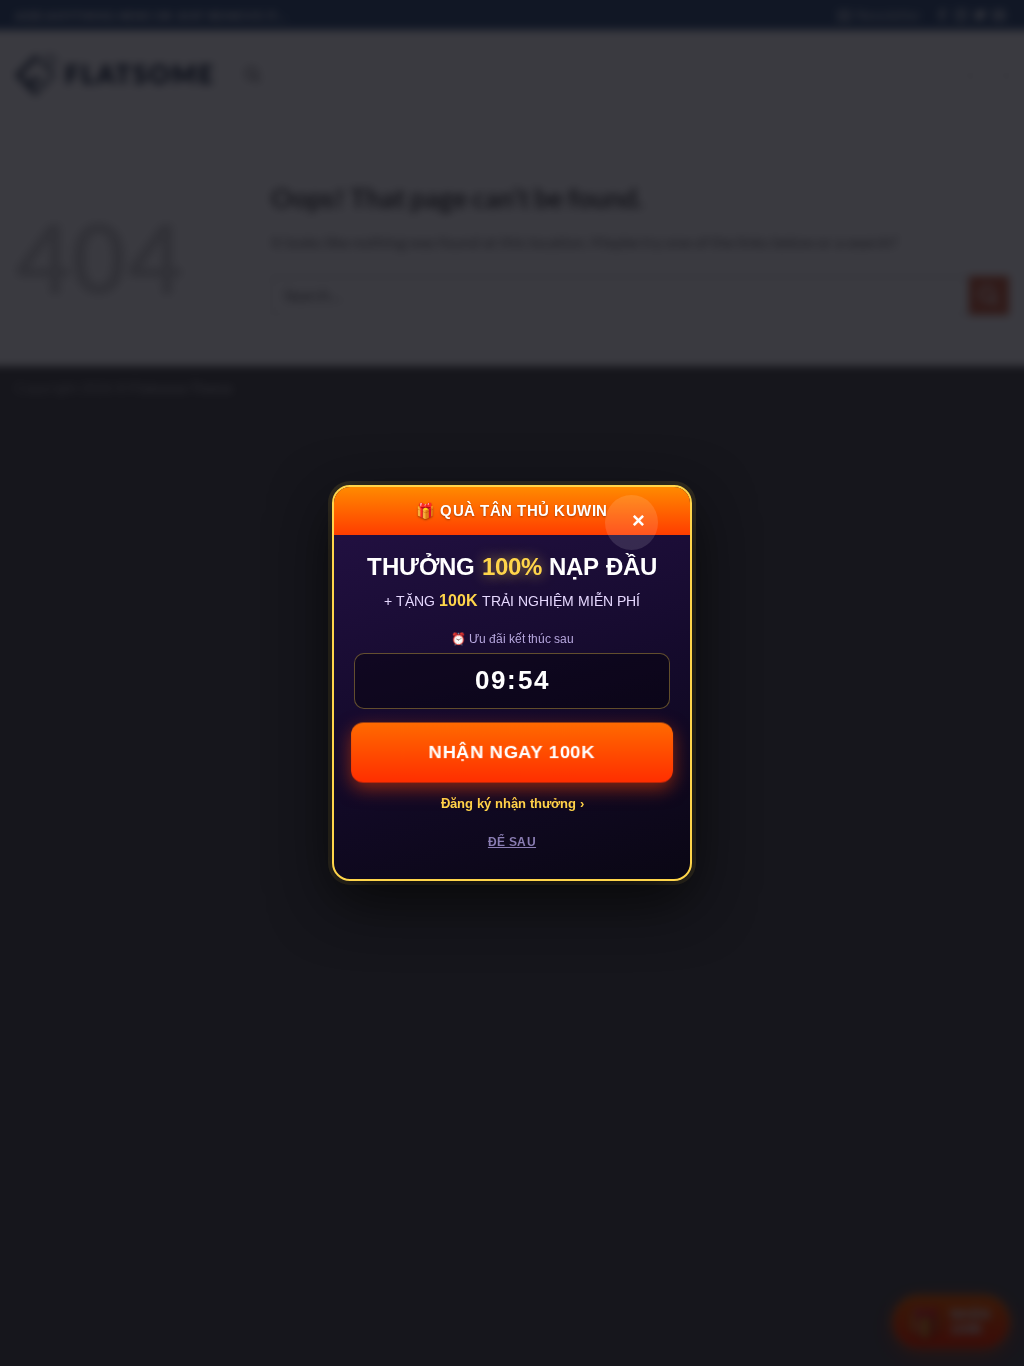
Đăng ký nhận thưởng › (512, 803)
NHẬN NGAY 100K (512, 751)
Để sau (512, 842)
